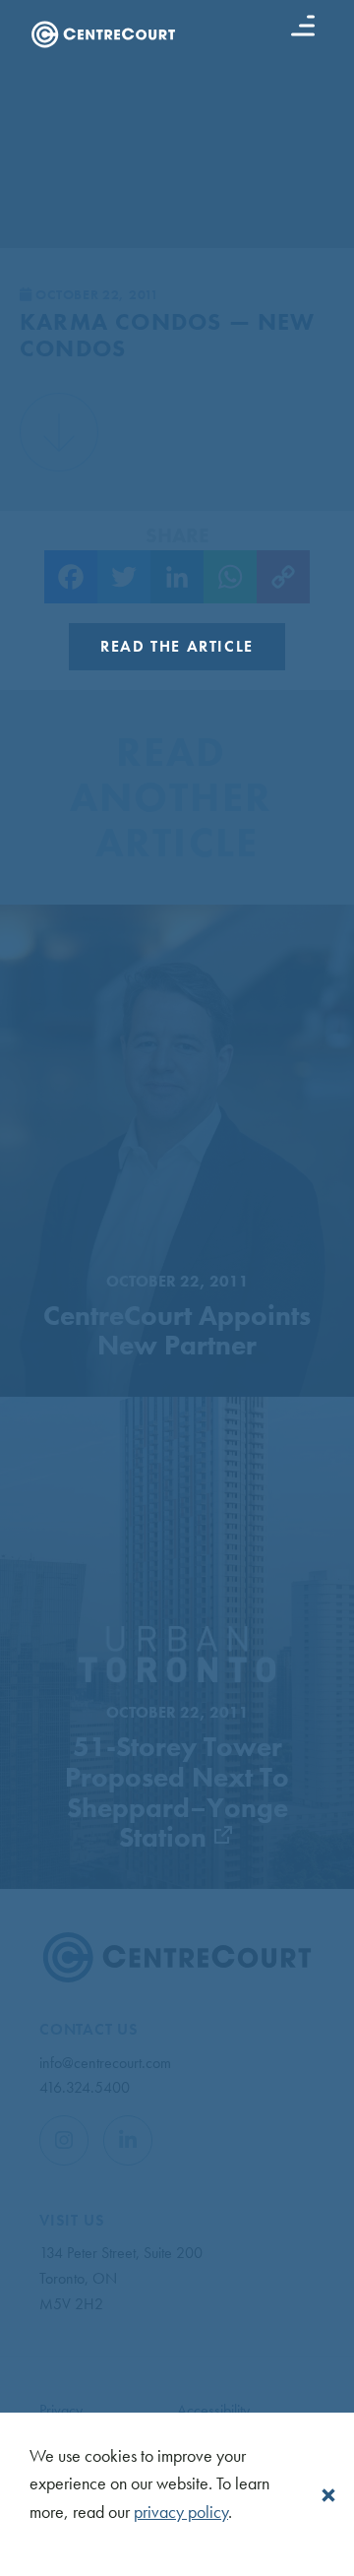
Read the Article (177, 646)
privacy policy (181, 2512)
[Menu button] (303, 26)
